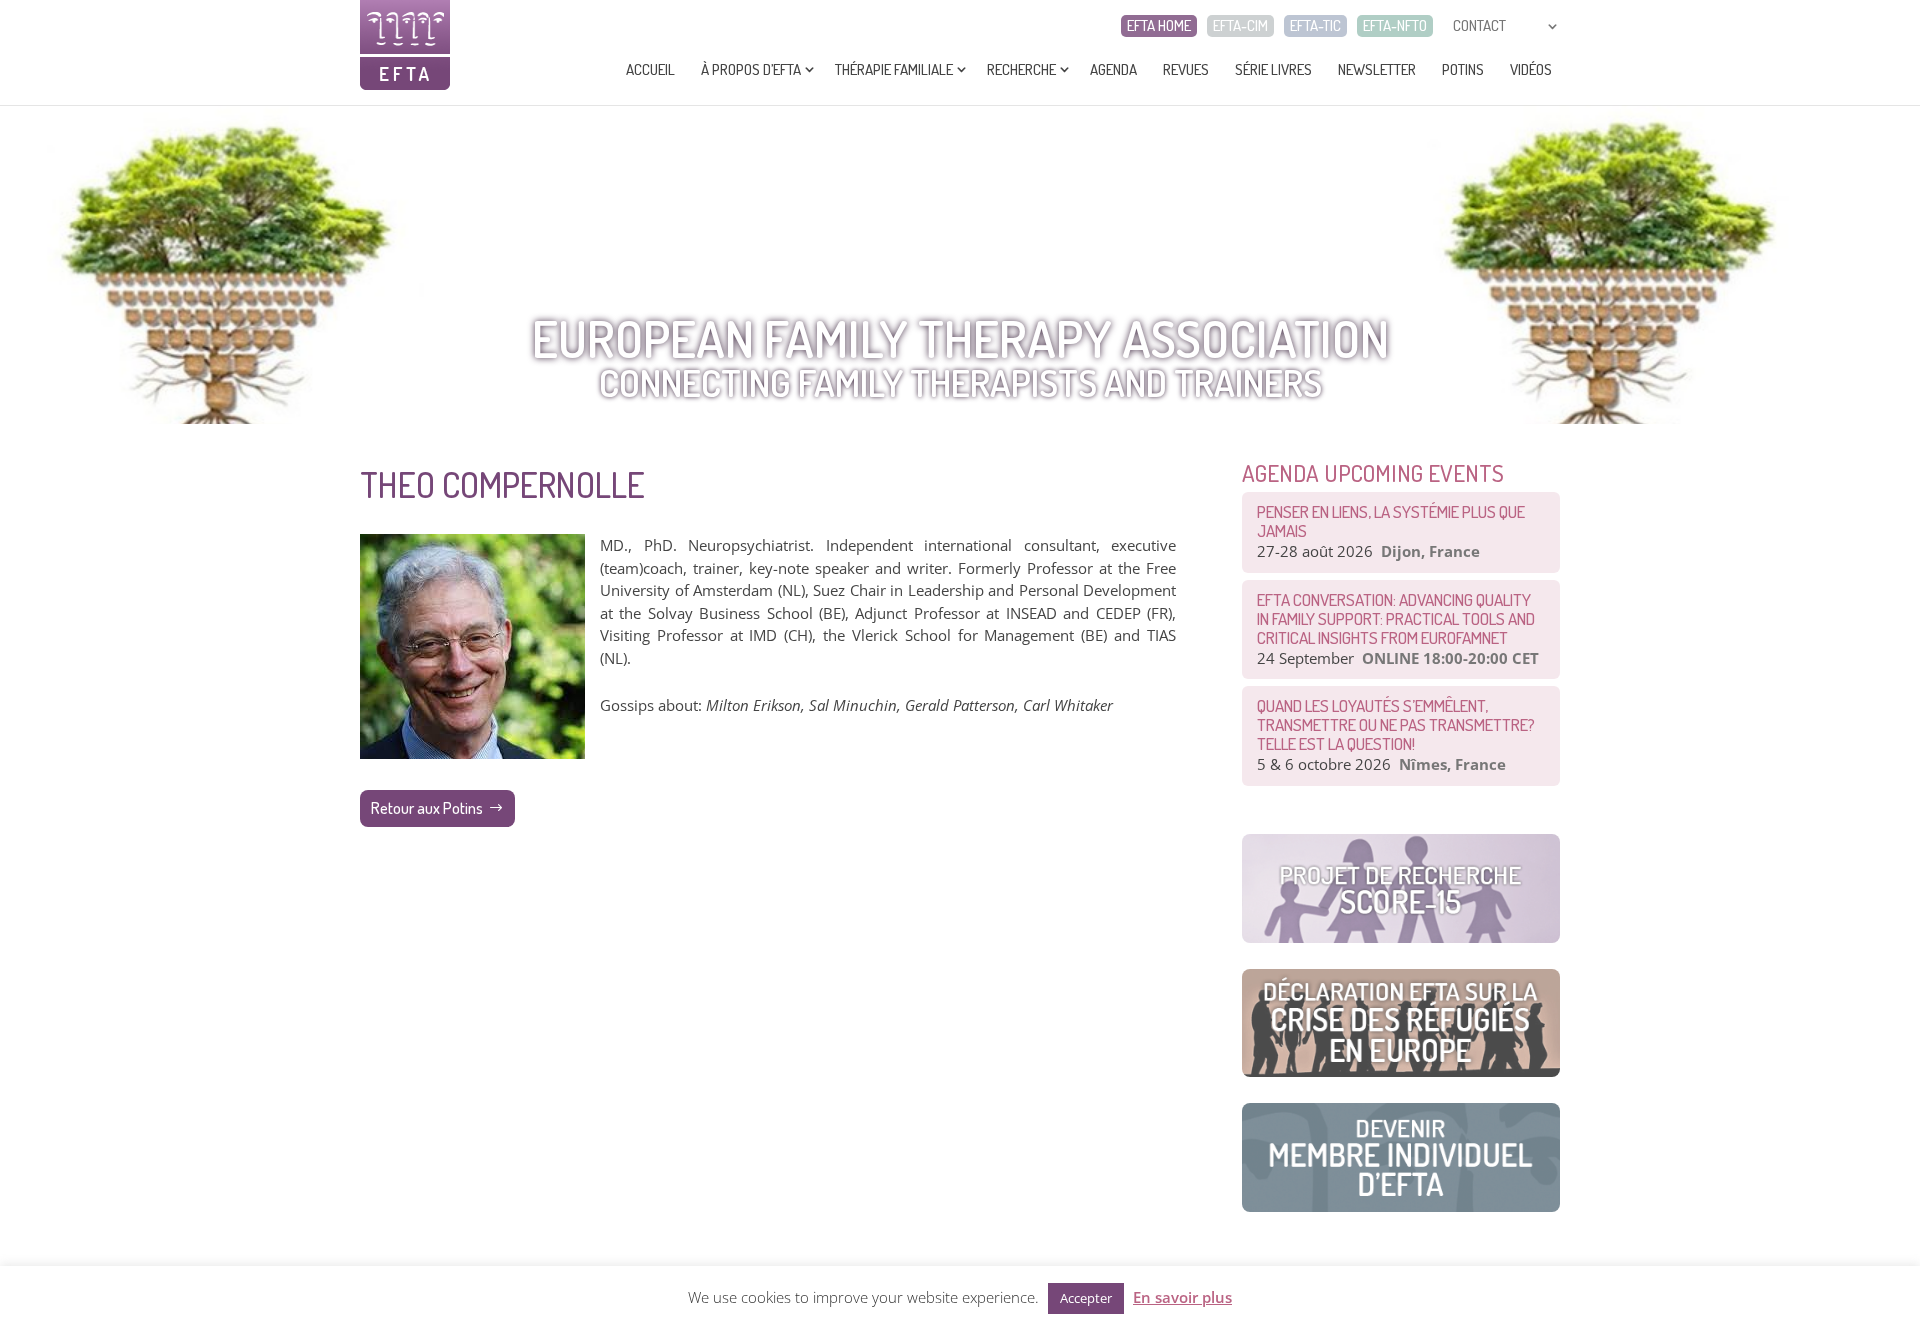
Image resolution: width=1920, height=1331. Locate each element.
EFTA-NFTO (1395, 26)
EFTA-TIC (1315, 26)
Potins (1463, 69)
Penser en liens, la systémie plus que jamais (1391, 521)
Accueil (650, 69)
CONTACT (1479, 26)
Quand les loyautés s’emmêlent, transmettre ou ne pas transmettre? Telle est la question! (1396, 724)
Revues (1186, 69)
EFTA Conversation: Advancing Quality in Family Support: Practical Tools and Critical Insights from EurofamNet (1396, 618)
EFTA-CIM (1240, 26)
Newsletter (1377, 69)
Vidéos (1531, 69)
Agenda (1113, 69)
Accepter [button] (1086, 1298)
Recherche (1021, 69)
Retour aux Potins (427, 808)
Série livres (1273, 69)
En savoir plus (1182, 1297)
